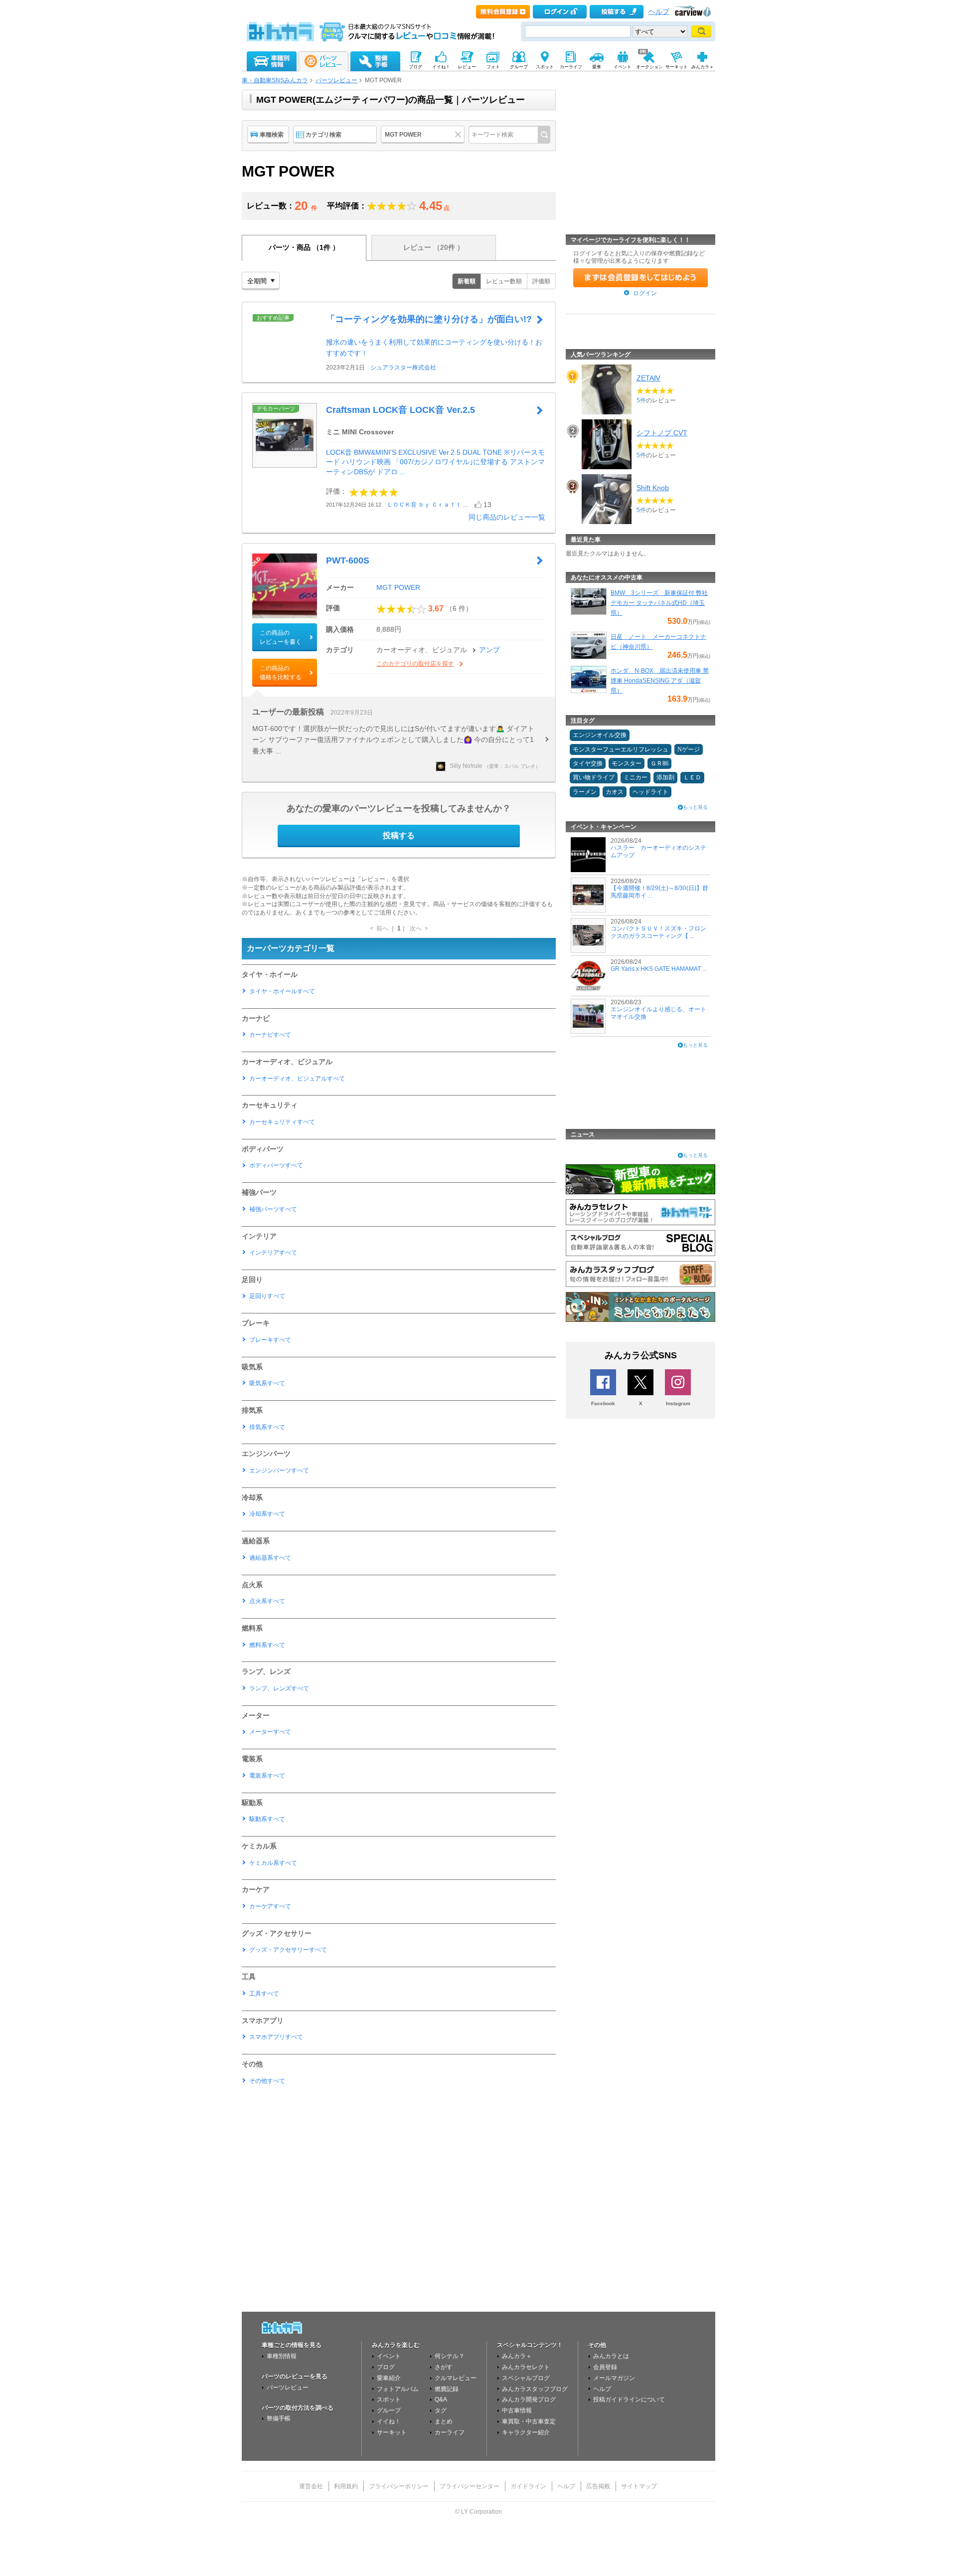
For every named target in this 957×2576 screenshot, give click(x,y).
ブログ (386, 2367)
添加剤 (665, 777)
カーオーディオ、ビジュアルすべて (297, 1079)
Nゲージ (689, 749)
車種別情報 (282, 2356)
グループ (389, 2410)
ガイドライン (528, 2486)
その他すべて (267, 2081)
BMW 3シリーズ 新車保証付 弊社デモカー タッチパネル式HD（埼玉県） (659, 603)
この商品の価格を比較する (281, 673)
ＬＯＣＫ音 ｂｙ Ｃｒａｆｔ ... (427, 505)
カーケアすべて (270, 1906)
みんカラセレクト (526, 2367)
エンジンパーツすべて (279, 1471)
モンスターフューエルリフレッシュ (621, 749)
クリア (460, 135)
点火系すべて (267, 1601)
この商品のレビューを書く (281, 637)
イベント (389, 2356)
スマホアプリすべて (276, 2037)
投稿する (399, 835)
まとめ (444, 2421)
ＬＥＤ (692, 777)
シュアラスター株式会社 (403, 368)
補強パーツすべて (273, 1209)
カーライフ (450, 2432)
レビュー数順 (504, 281)
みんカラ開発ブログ (529, 2399)
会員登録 (605, 2367)
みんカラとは (611, 2356)
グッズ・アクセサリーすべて (288, 1950)
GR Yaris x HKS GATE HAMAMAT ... (659, 969)
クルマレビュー (456, 2378)
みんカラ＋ (517, 2356)
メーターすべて (270, 1732)
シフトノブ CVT (662, 433)
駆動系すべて (267, 1819)
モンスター (627, 763)
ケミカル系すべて (273, 1863)
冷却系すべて (267, 1514)
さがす (444, 2367)
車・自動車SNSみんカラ (275, 80)
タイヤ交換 (588, 763)
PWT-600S (348, 560)
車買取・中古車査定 (529, 2421)
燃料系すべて (267, 1645)
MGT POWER (398, 587)
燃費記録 (447, 2389)
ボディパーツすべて (276, 1165)
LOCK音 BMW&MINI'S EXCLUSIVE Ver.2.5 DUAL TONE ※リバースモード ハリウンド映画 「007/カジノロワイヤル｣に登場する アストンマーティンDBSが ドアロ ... (435, 462)
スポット (389, 2399)
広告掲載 (598, 2486)
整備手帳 (279, 2418)
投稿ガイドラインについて (629, 2399)
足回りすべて (267, 1296)
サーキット (392, 2432)
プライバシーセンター (470, 2486)
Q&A (441, 2399)
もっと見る (695, 807)
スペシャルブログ (526, 2378)
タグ (441, 2410)
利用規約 (346, 2486)
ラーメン (585, 792)
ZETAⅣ (648, 378)
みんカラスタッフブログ (535, 2389)
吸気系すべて (267, 1383)
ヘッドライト (650, 792)
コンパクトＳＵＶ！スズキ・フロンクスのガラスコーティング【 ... (658, 932)
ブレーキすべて (270, 1340)
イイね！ (389, 2421)
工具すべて (264, 1994)
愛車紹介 (389, 2378)
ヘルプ (659, 12)
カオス (615, 792)
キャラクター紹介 (526, 2432)
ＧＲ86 (659, 763)
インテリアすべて (273, 1253)
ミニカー (636, 777)
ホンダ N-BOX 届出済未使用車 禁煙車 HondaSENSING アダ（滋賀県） (660, 681)
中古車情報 (517, 2410)
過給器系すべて (270, 1558)
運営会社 (311, 2486)
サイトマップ (639, 2486)
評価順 (541, 281)
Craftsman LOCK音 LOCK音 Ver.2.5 (400, 410)
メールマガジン (614, 2378)
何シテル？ (450, 2356)
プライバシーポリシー (399, 2486)
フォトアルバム (398, 2389)
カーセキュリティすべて (282, 1122)
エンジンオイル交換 (600, 735)
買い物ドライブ (594, 777)
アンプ (489, 650)
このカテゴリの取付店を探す (415, 664)
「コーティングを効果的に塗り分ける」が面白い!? (429, 319)
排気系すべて (267, 1427)
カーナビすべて (270, 1035)
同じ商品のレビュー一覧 (507, 517)
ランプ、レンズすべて (279, 1688)
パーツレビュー (336, 80)
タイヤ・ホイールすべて (282, 991)
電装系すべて (267, 1776)
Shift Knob (653, 488)
